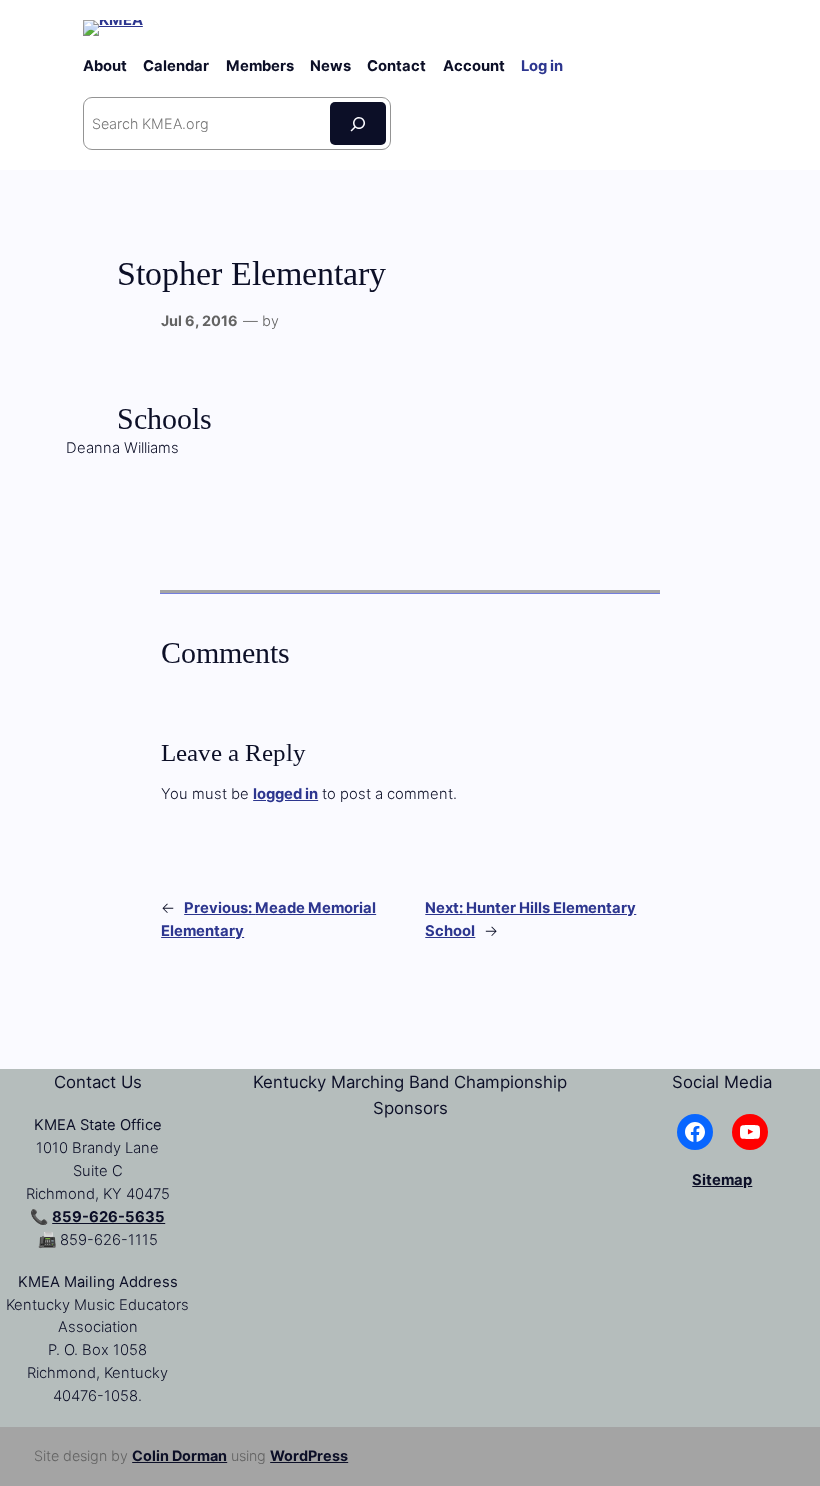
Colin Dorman (179, 1455)
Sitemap (722, 1180)
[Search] (358, 123)
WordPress (309, 1455)
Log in (542, 66)
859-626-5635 (108, 1217)
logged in (285, 794)
